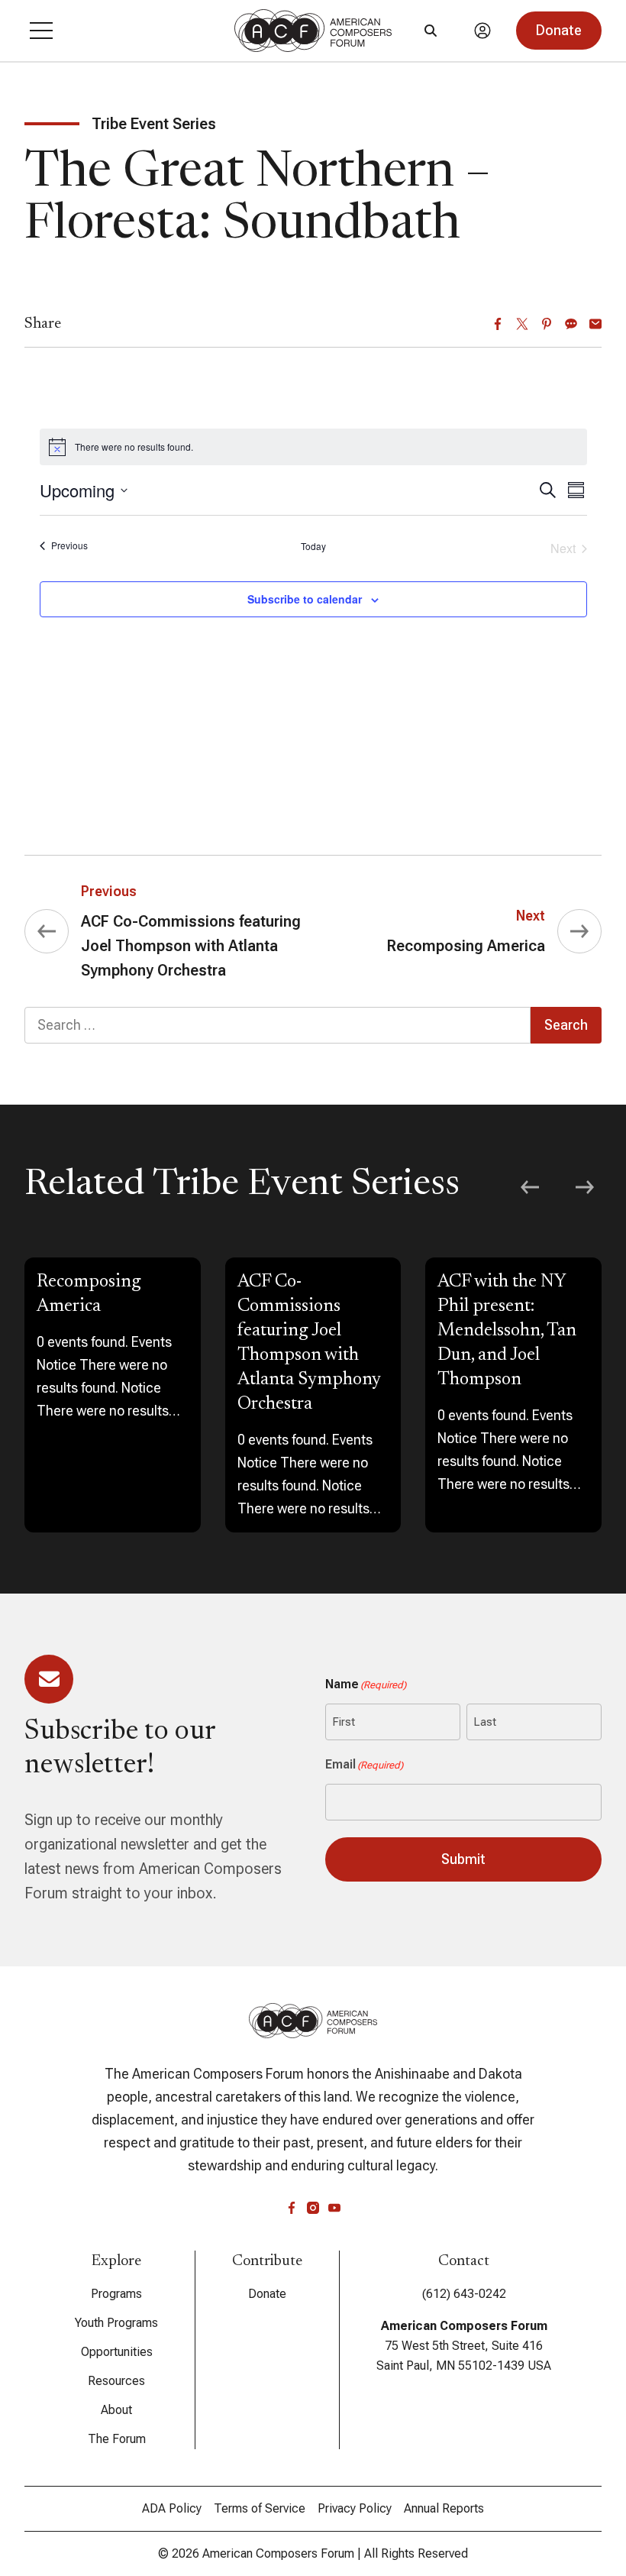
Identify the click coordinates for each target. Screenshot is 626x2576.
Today (313, 546)
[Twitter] (522, 324)
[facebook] (292, 2208)
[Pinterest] (547, 324)
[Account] (482, 31)
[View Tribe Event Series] (113, 1395)
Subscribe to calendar (305, 599)
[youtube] (334, 2208)
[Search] (431, 31)
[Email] (595, 324)
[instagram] (313, 2208)
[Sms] (571, 324)
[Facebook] (498, 324)
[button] (41, 31)
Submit (463, 1859)
